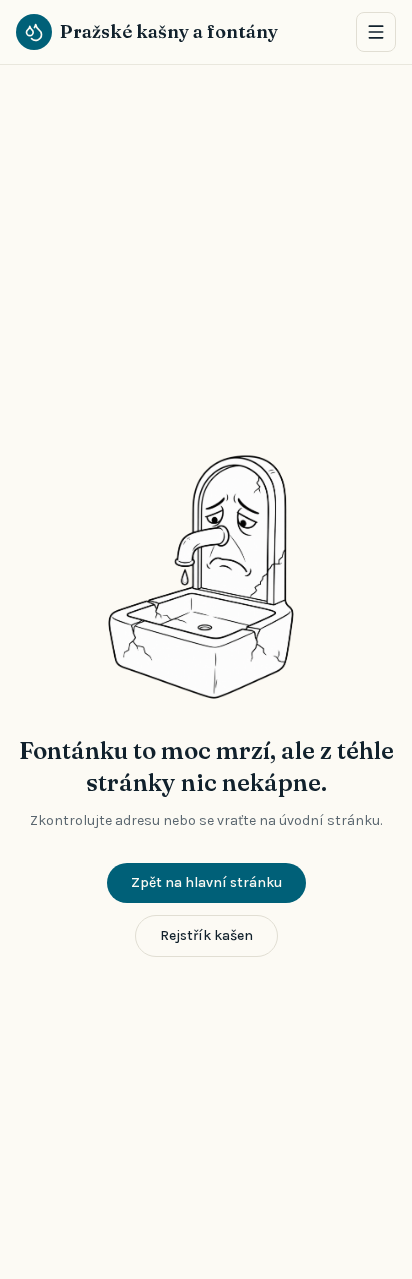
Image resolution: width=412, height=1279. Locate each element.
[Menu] (376, 32)
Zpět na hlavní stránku (206, 882)
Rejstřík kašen (206, 935)
